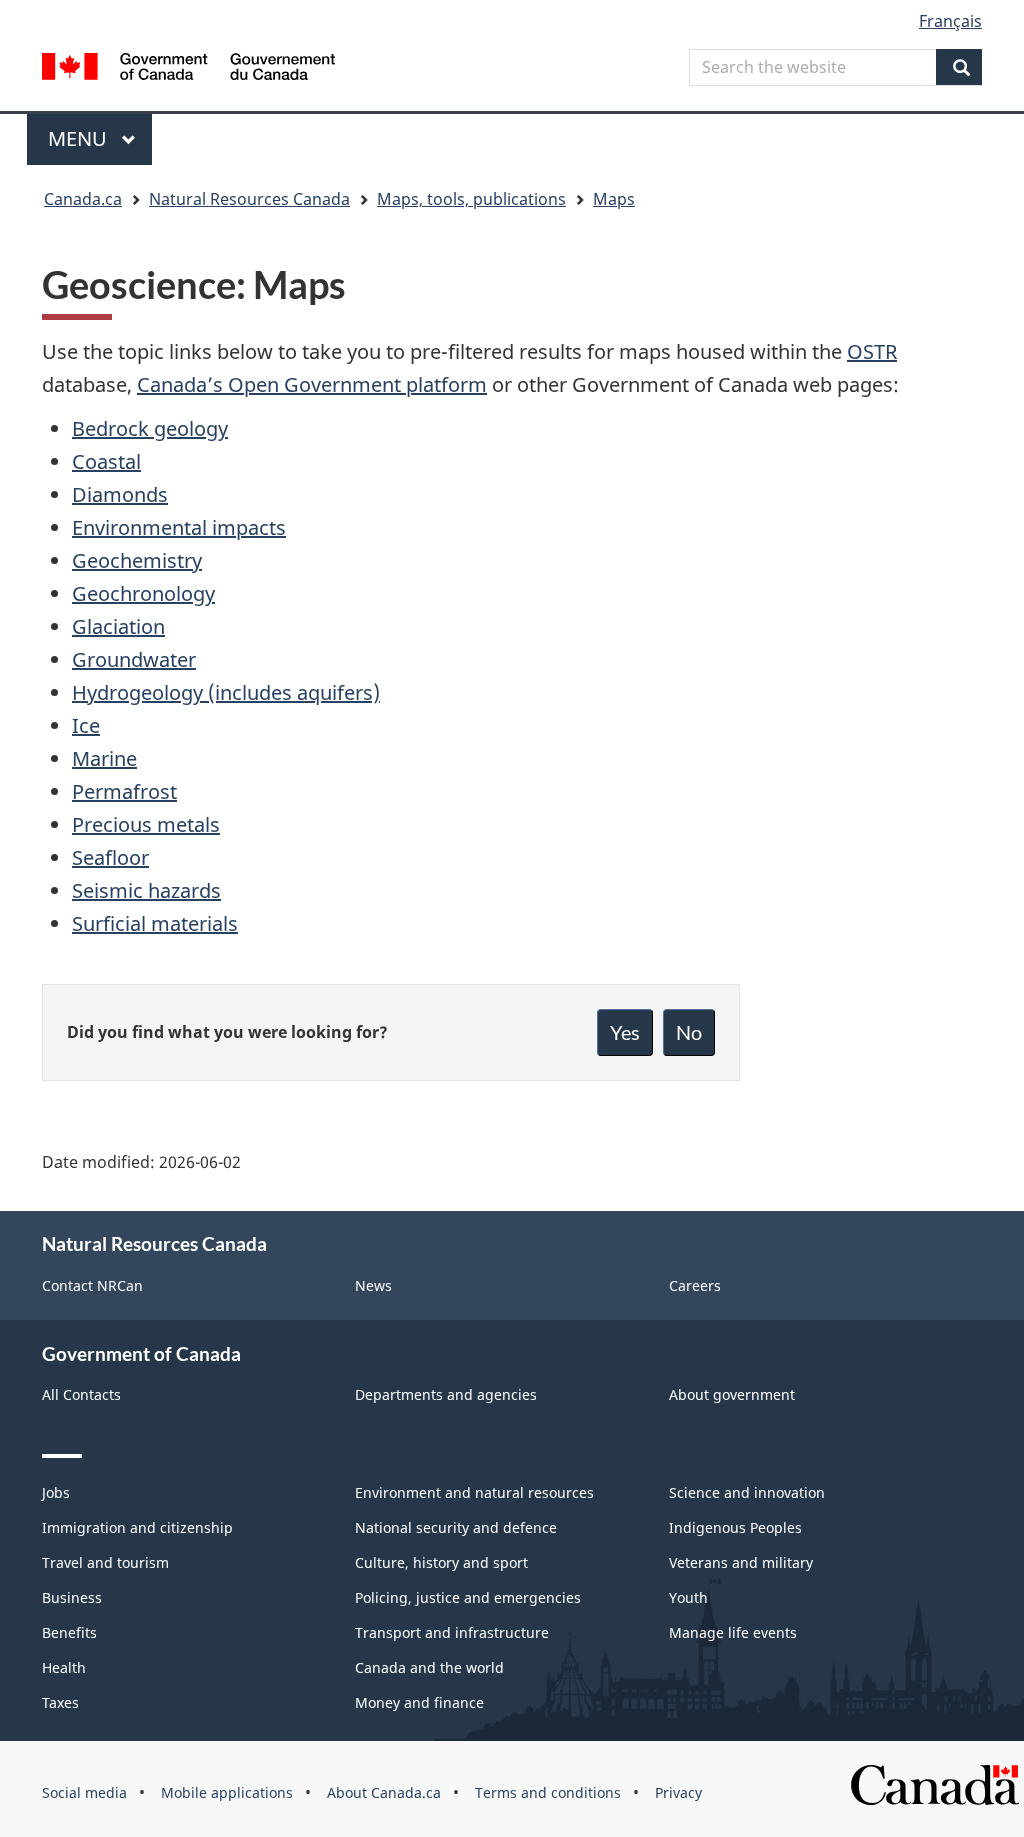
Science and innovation (747, 1492)
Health (64, 1667)
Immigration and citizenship (137, 1527)
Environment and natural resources (474, 1492)
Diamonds (120, 494)
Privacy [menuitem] (678, 1792)
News (373, 1285)
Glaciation (118, 626)
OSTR (872, 351)
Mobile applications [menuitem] (227, 1792)
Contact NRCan (92, 1285)
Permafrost (124, 791)
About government (732, 1394)
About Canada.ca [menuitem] (384, 1792)
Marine (104, 758)
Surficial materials (155, 923)
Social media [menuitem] (84, 1792)
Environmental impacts (179, 527)
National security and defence (456, 1527)
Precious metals (146, 824)
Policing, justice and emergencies (468, 1597)
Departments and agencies (446, 1394)
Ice (86, 725)
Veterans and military (741, 1562)
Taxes (60, 1702)
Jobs (56, 1492)
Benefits (69, 1632)
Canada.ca (83, 199)
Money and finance (419, 1702)
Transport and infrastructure (452, 1632)
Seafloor (110, 857)
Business (72, 1597)
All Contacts (81, 1394)
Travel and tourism (105, 1562)
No (689, 1032)
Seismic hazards (146, 890)
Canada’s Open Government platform (312, 384)
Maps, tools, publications (471, 199)
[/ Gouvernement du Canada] (188, 69)
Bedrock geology (150, 428)
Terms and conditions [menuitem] (548, 1792)
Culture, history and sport (441, 1562)
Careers (695, 1285)
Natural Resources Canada (249, 199)
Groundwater (134, 659)
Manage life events (733, 1632)
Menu (80, 138)
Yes (625, 1032)
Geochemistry (137, 560)
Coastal (106, 461)
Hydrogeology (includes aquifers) (226, 692)
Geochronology (143, 593)
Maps (614, 199)
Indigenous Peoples (735, 1527)
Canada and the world (429, 1667)
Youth (688, 1597)
